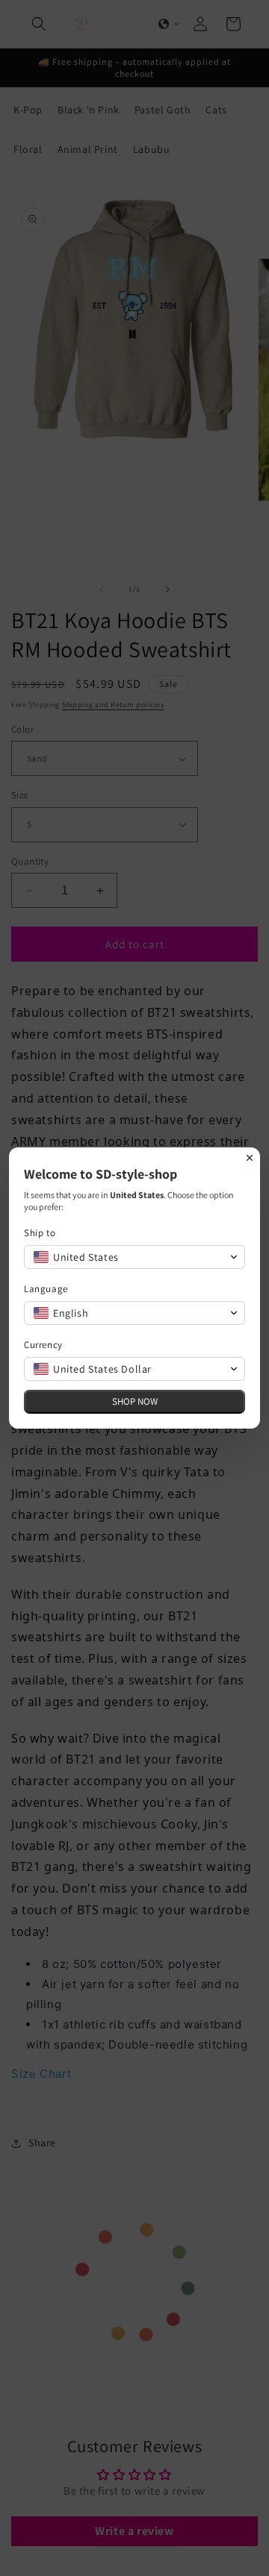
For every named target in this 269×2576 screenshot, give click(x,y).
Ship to (40, 1233)
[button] (134, 1257)
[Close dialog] (250, 1158)
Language (46, 1289)
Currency (43, 1345)
